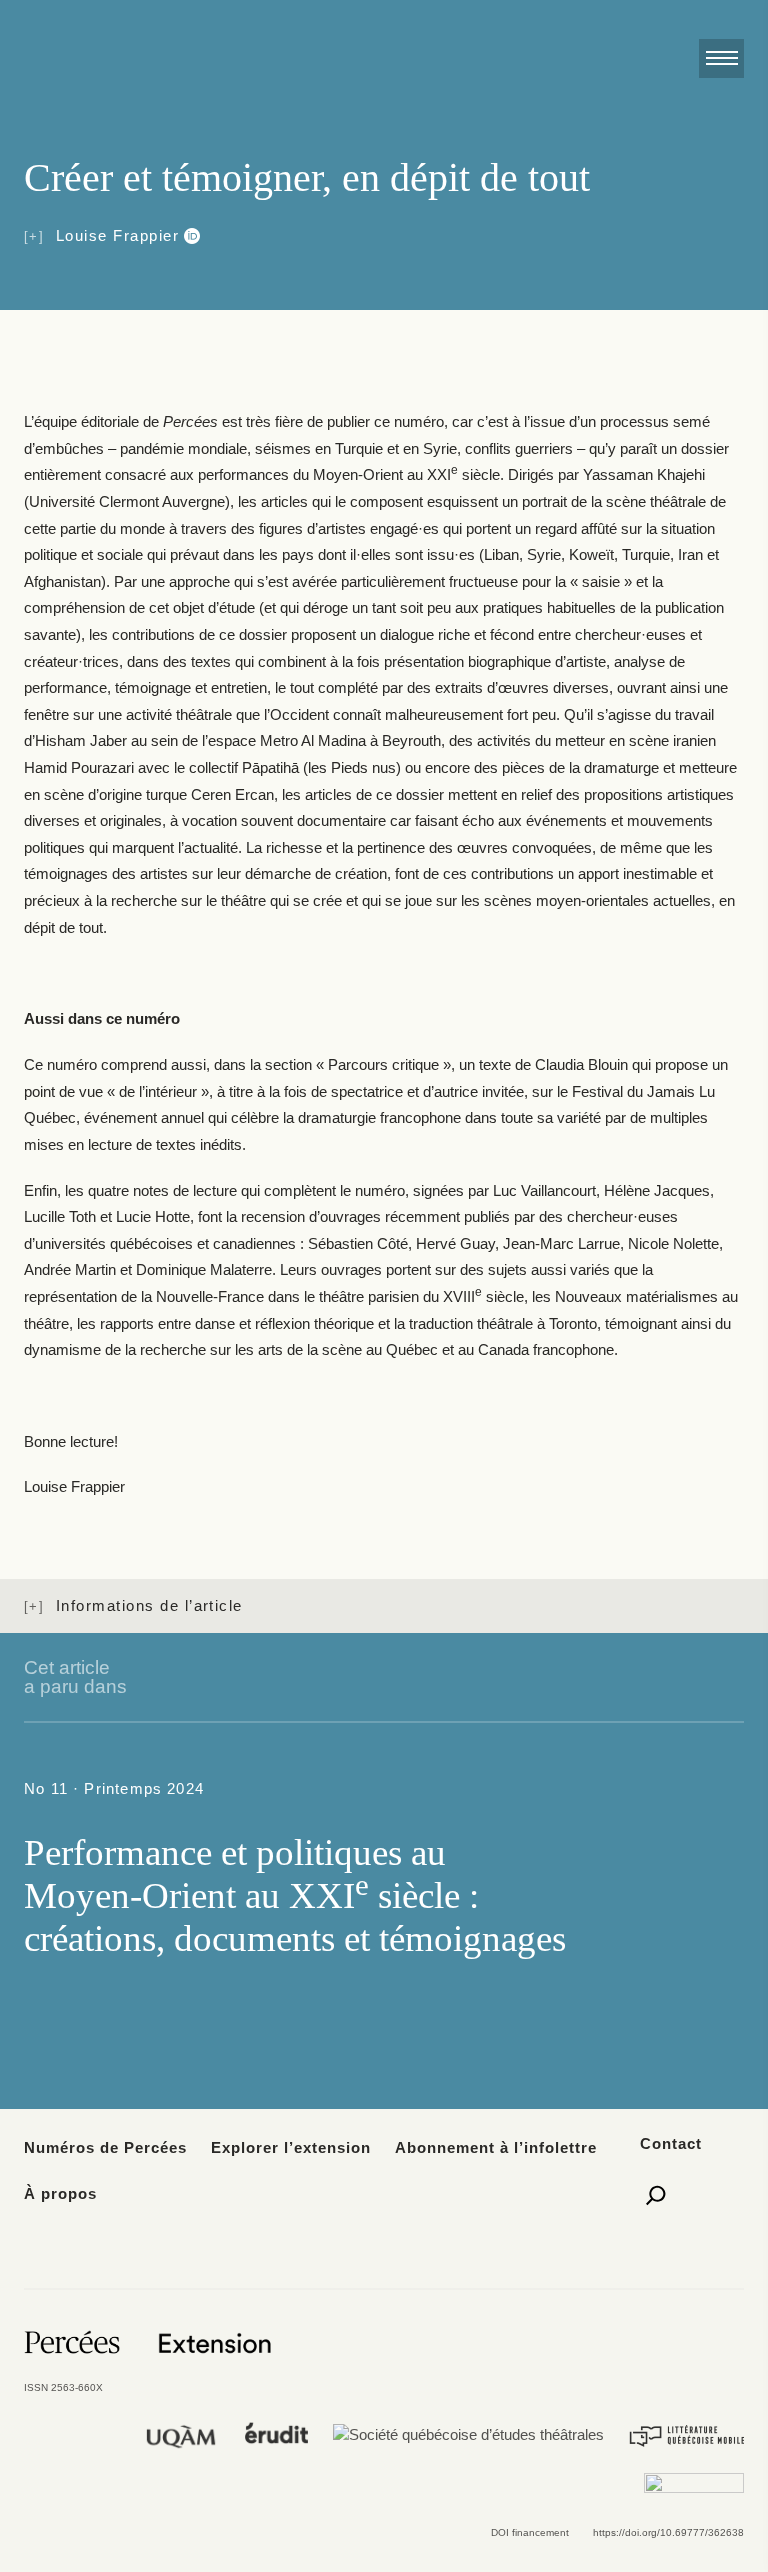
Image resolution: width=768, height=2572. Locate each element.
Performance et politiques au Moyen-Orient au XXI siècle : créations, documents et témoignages (295, 1895)
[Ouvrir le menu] (721, 58)
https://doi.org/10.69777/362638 (668, 2532)
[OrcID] (189, 236)
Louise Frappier (117, 236)
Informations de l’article (149, 1606)
